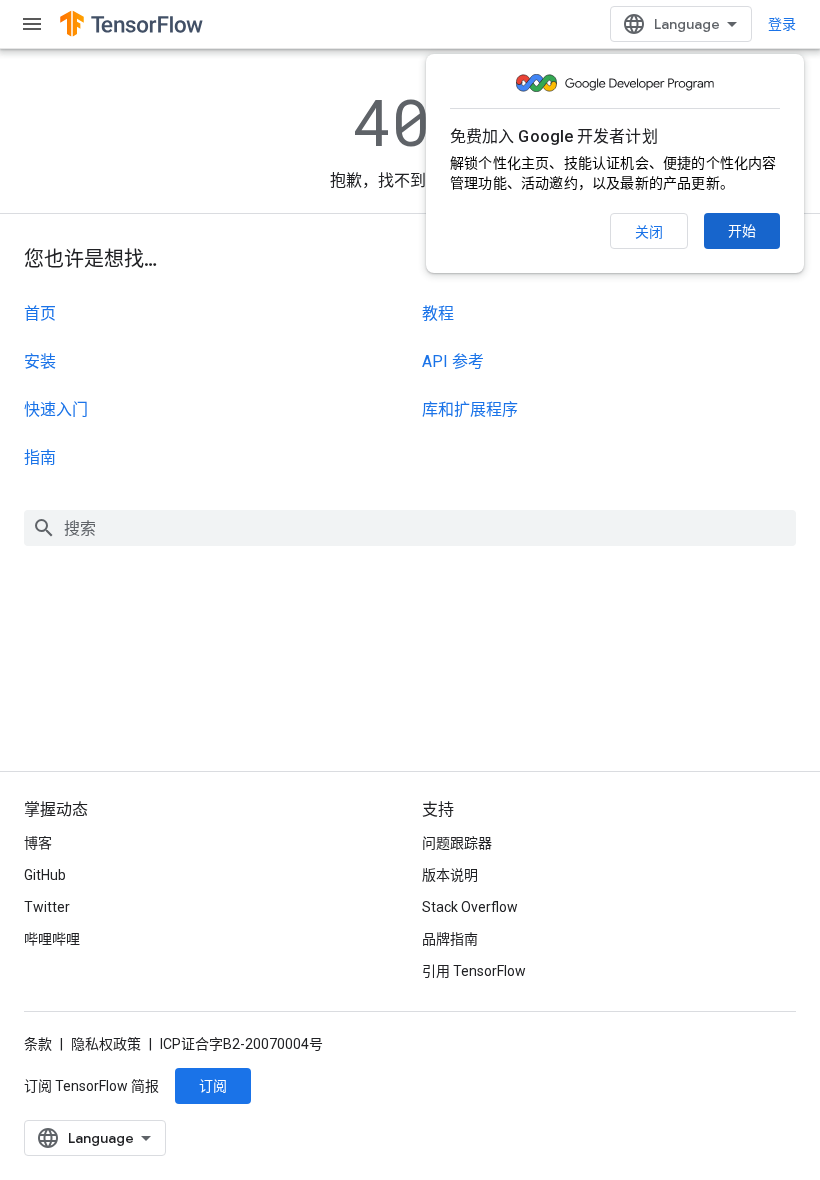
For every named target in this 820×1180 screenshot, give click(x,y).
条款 (38, 1044)
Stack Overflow (470, 907)
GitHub (45, 875)
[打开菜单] (32, 24)
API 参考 (453, 361)
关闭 (649, 232)
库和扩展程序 (470, 409)
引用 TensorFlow (474, 971)
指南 (40, 457)
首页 (40, 313)
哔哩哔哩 (52, 939)
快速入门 (56, 409)
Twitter (47, 907)
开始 (742, 231)
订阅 (213, 1086)
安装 (40, 361)
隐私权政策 (106, 1044)
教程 (438, 313)
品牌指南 (450, 939)
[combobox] (410, 528)
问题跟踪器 (457, 843)
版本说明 (450, 875)
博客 (38, 843)
